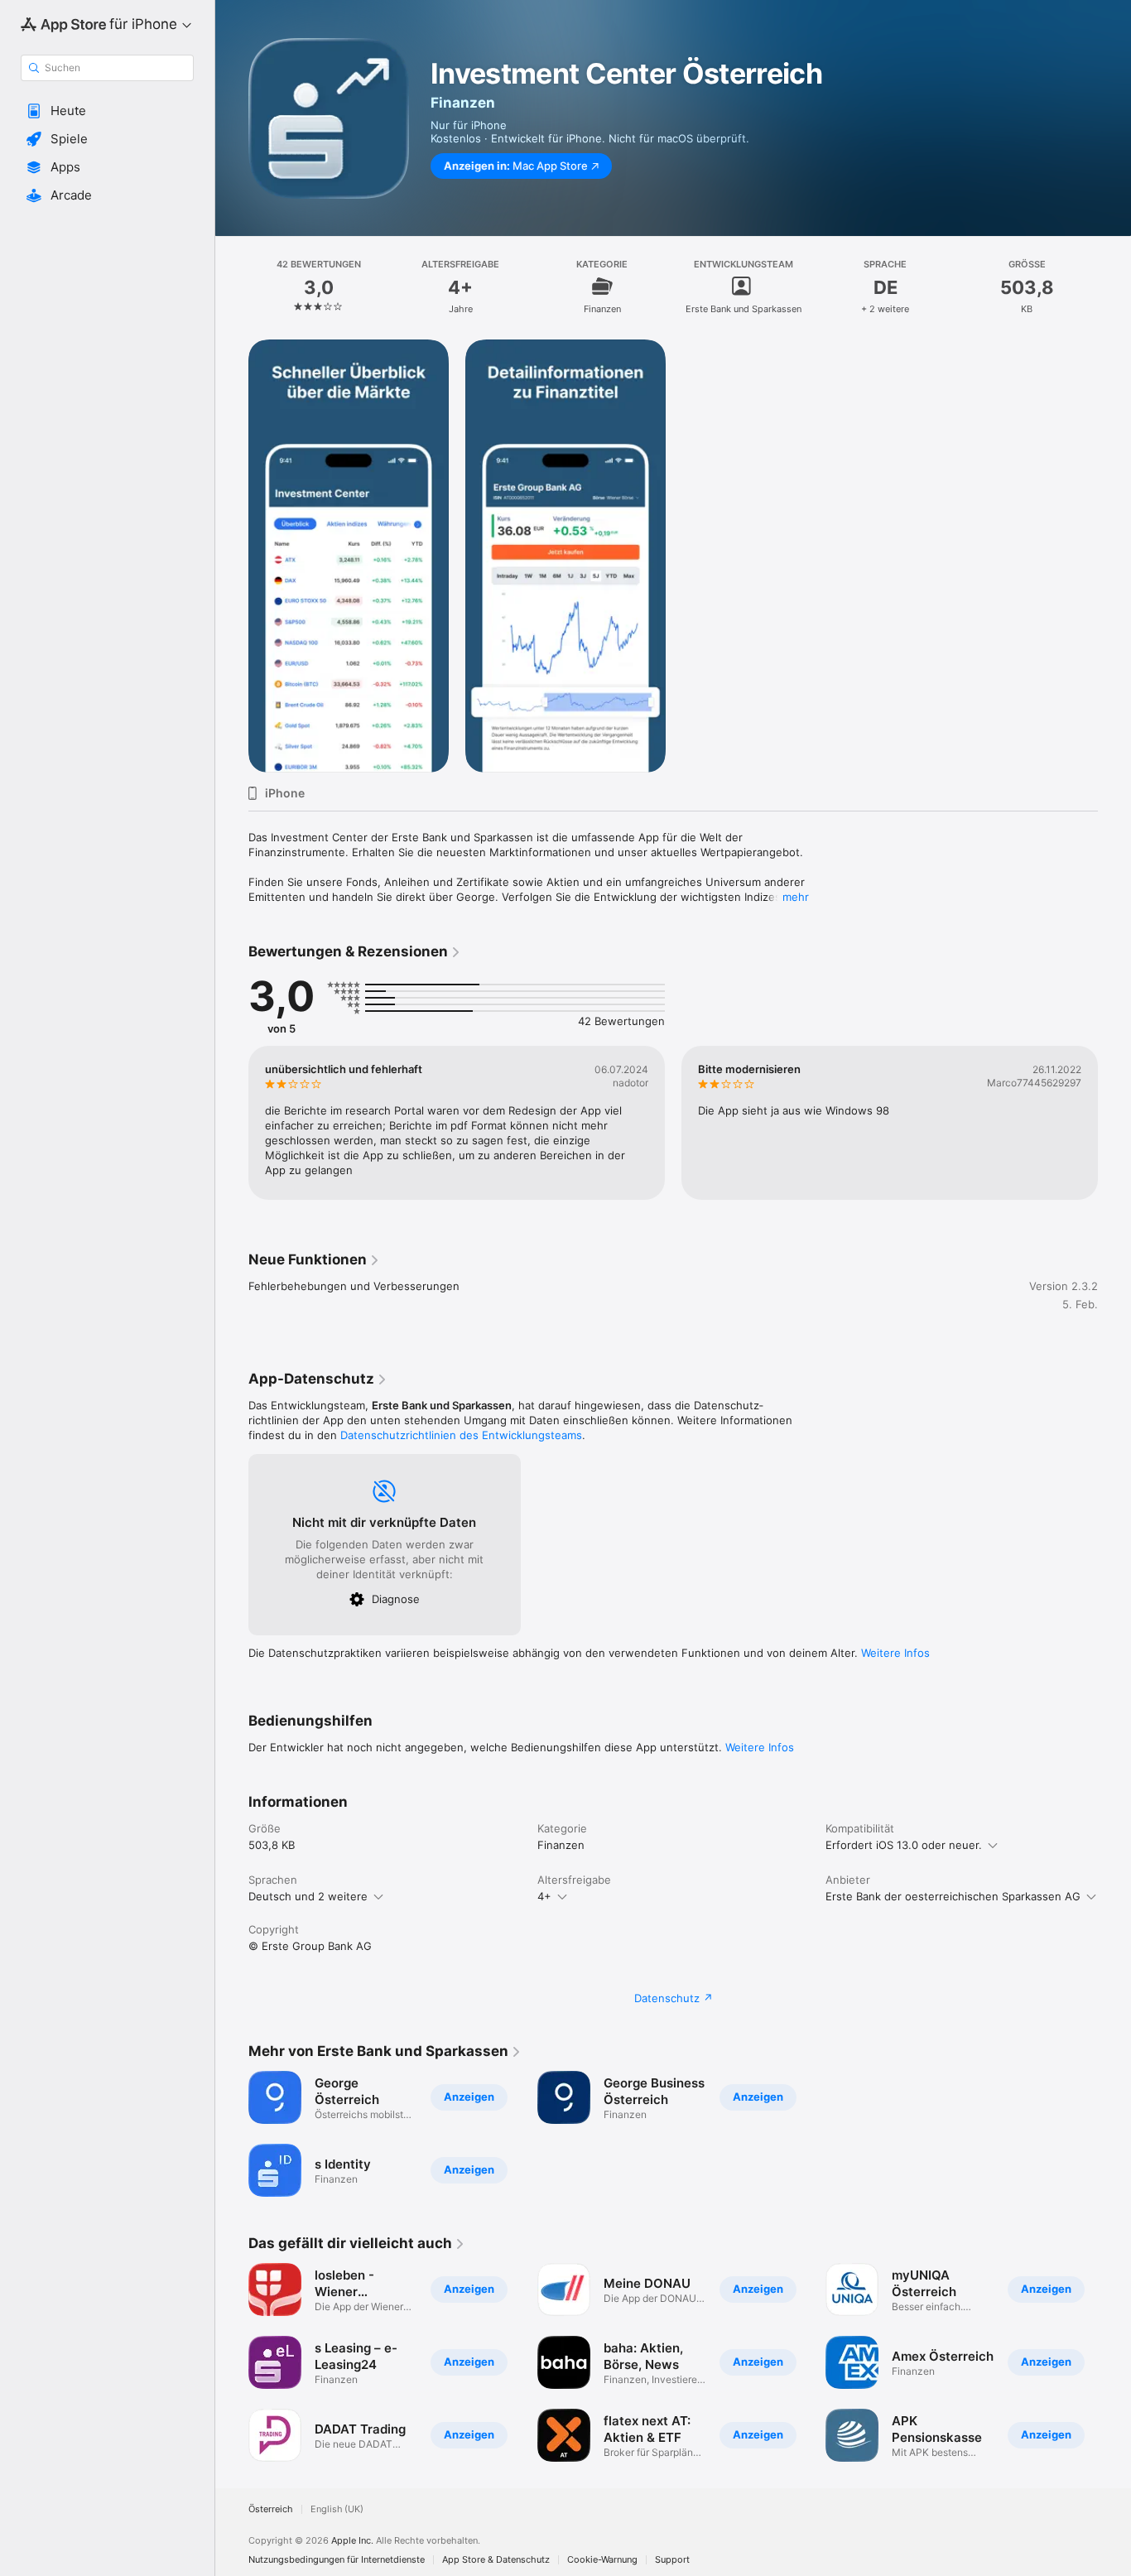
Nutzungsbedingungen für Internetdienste (337, 2560)
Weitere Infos (895, 1653)
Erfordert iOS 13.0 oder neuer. (904, 1845)
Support (672, 2560)
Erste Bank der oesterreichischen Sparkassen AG (953, 1896)
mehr (796, 897)
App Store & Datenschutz (496, 2560)
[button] (107, 111)
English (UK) (337, 2509)
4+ (544, 1896)
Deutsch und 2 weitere (308, 1896)
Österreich (271, 2509)
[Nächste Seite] (1114, 1123)
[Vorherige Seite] (232, 1123)
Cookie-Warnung (602, 2560)
